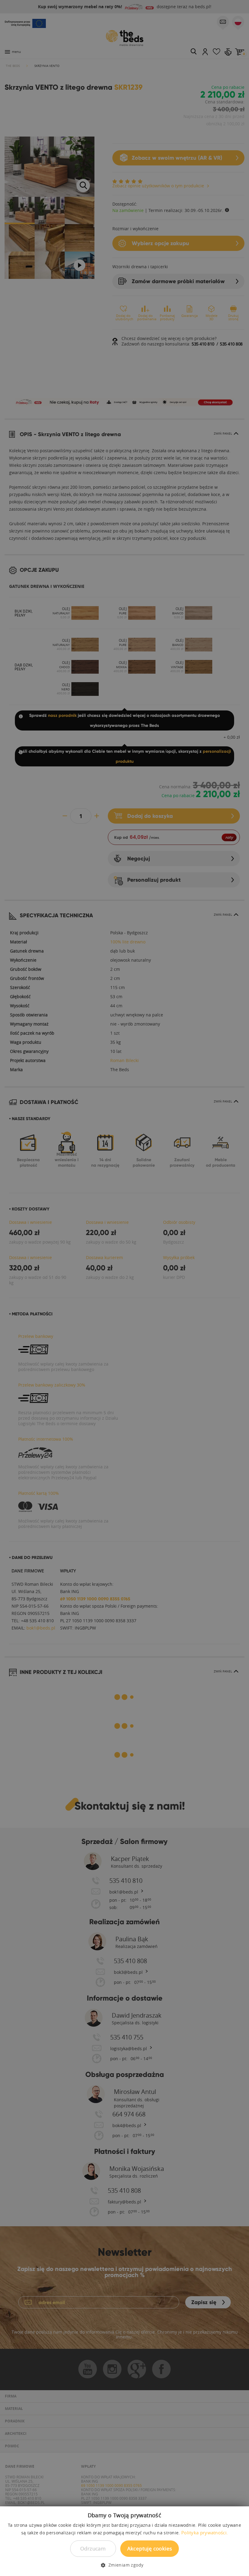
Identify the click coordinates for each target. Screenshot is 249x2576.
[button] (124, 2565)
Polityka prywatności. (205, 2533)
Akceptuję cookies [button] (150, 2548)
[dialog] (124, 1288)
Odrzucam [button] (93, 2548)
